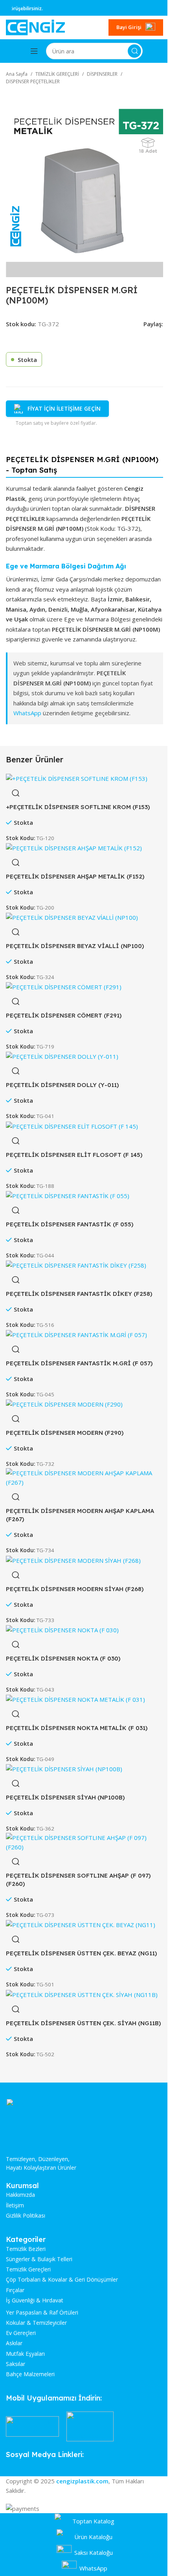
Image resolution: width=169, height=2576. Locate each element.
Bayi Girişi (129, 27)
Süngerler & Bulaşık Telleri (39, 2259)
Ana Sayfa (17, 74)
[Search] (134, 51)
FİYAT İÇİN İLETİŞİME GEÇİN (64, 408)
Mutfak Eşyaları (25, 2354)
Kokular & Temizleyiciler (36, 2323)
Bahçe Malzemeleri (30, 2374)
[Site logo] (35, 27)
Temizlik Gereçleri (28, 2269)
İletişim (15, 2205)
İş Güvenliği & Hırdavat (35, 2300)
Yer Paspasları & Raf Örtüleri (42, 2313)
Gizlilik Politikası (26, 2216)
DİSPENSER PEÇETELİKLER (33, 81)
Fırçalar (15, 2290)
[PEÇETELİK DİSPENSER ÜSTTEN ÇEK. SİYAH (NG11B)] (82, 1994)
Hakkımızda (20, 2195)
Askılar (14, 2343)
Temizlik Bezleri (26, 2249)
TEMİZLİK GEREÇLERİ (57, 74)
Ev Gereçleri (21, 2333)
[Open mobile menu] (34, 51)
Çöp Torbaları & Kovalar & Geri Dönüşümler (62, 2280)
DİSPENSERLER (102, 74)
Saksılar (16, 2364)
